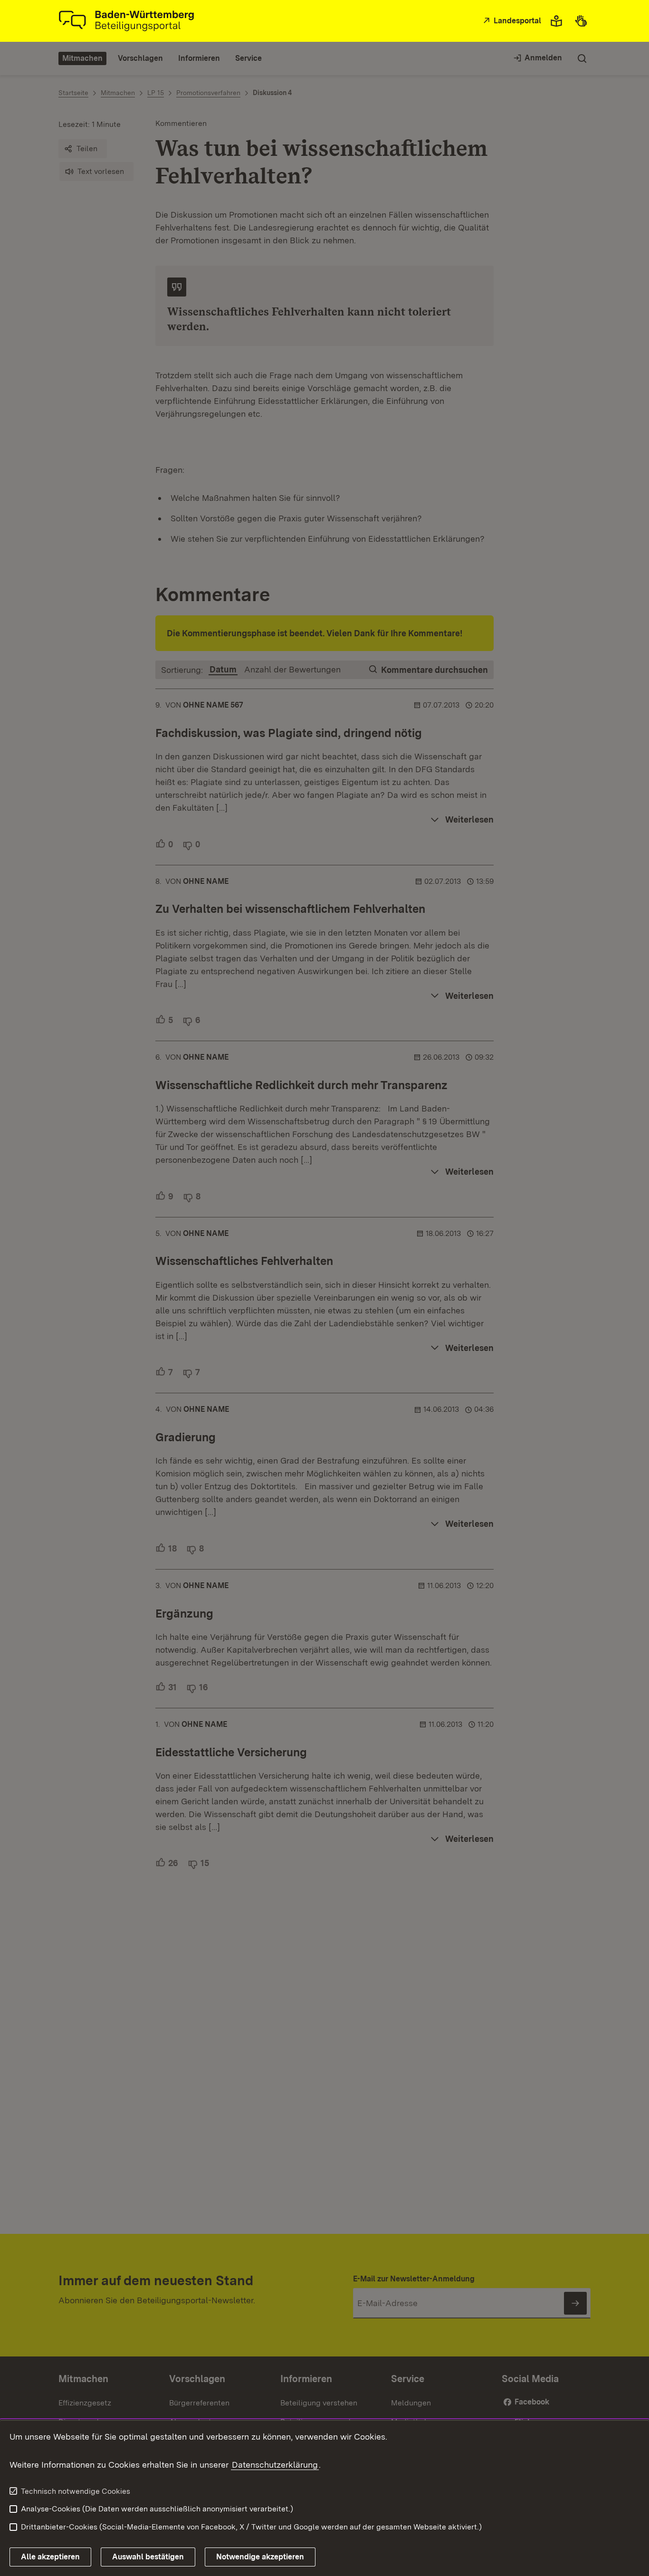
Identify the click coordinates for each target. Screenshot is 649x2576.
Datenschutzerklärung (275, 2465)
